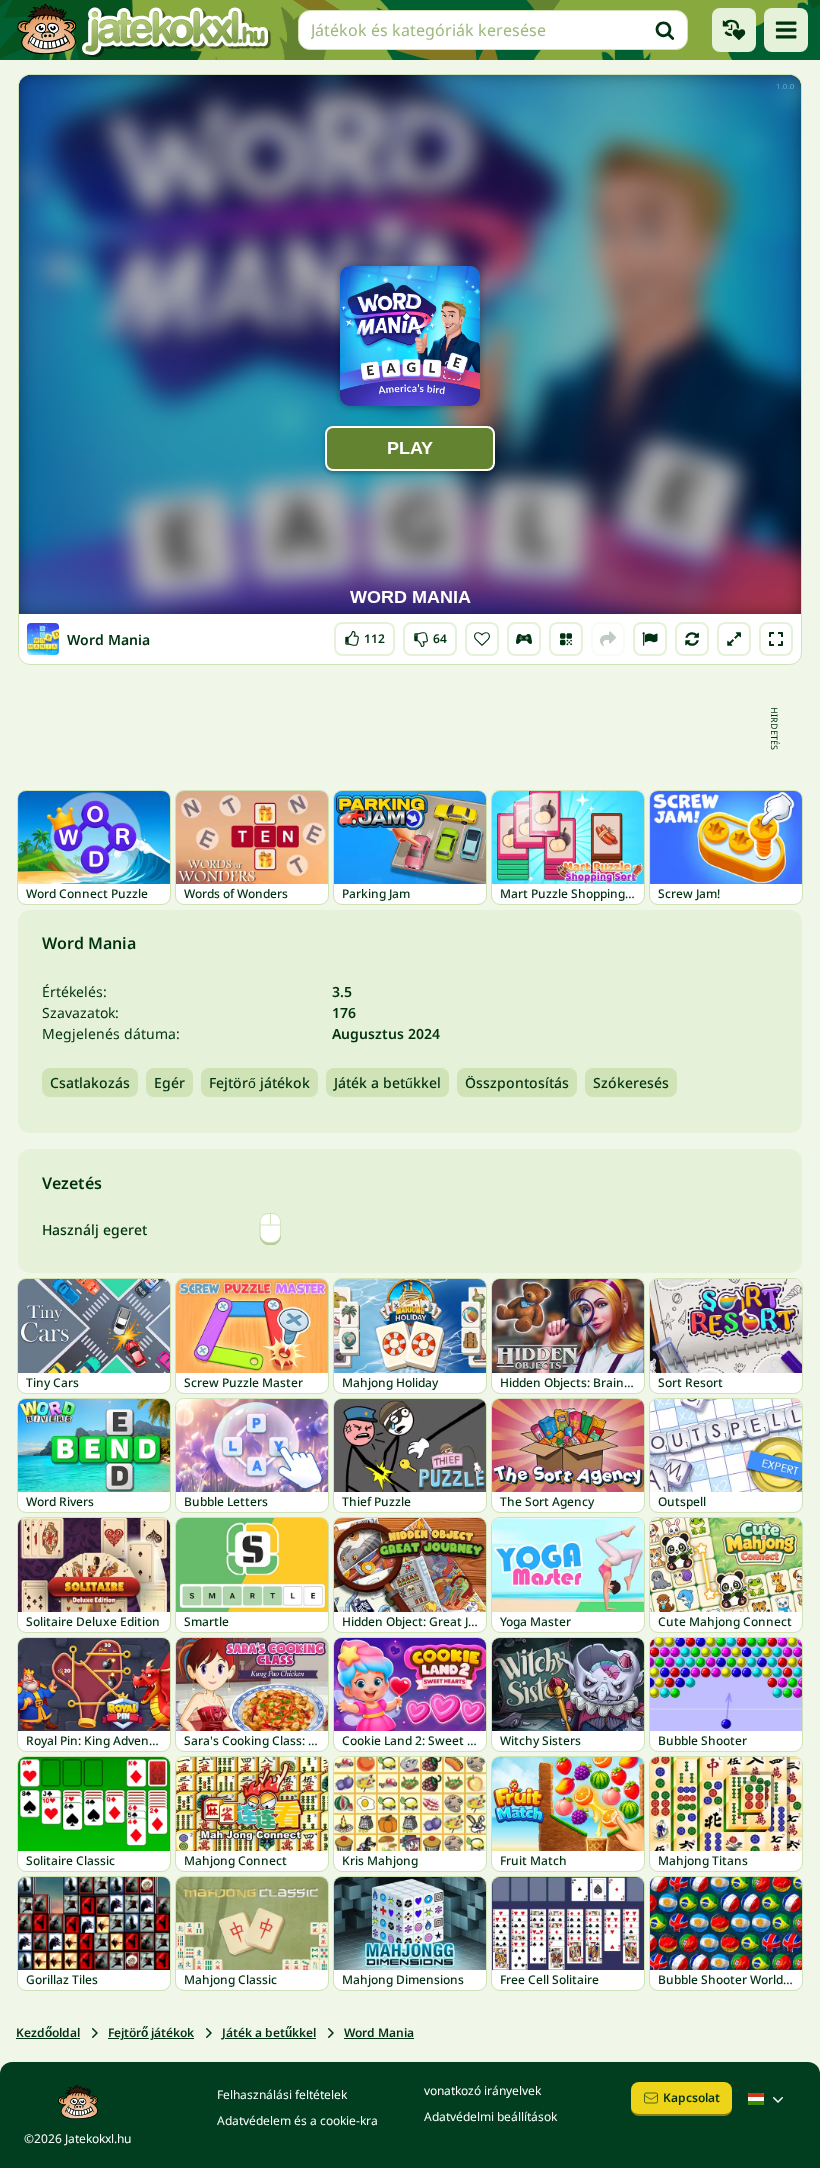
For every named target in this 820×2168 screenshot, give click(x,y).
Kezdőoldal (48, 2032)
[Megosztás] (608, 639)
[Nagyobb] (734, 639)
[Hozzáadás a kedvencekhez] (482, 639)
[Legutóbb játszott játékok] (734, 30)
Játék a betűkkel (387, 1082)
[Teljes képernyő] (776, 639)
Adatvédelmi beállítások (490, 2116)
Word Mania (379, 2032)
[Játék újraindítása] (692, 639)
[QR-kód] (566, 639)
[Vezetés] (524, 639)
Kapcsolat (691, 2097)
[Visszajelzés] (650, 639)
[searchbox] (493, 30)
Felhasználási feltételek (282, 2094)
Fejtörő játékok (259, 1082)
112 (364, 634)
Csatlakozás (90, 1082)
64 (430, 634)
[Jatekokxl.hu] (143, 30)
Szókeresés (631, 1082)
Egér (169, 1082)
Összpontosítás (517, 1082)
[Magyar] (768, 2099)
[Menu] (786, 30)
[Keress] (665, 30)
